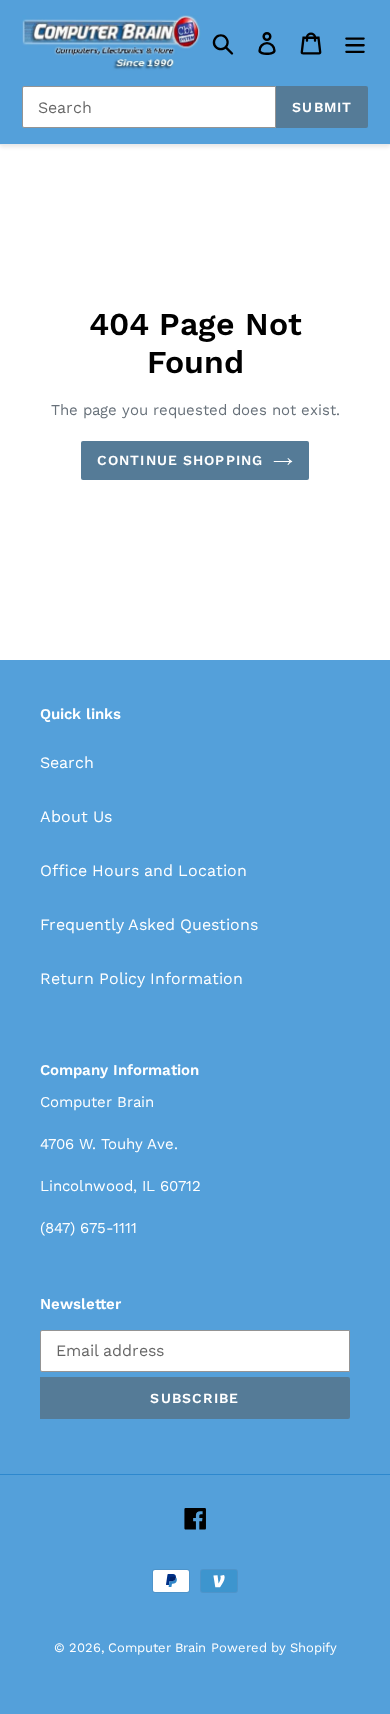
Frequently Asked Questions (149, 924)
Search (67, 762)
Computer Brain (157, 1647)
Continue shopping (180, 460)
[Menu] (355, 43)
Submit (322, 107)
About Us (76, 816)
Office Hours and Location (143, 870)
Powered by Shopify (274, 1647)
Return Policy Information (141, 978)
